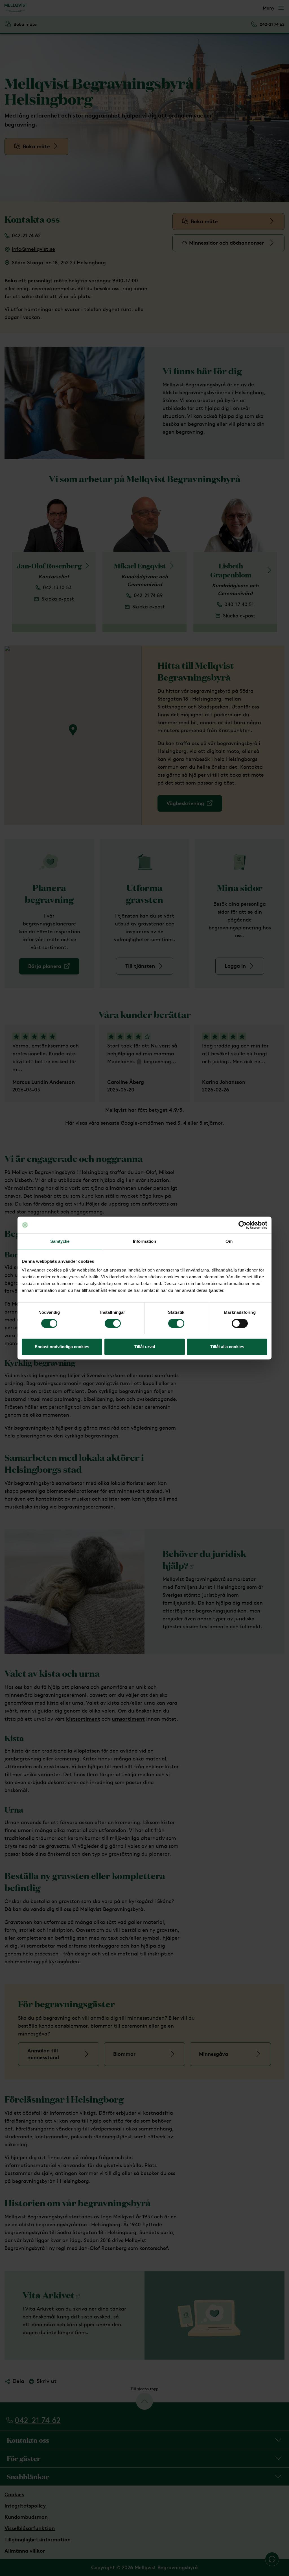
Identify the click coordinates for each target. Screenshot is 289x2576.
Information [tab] (144, 1241)
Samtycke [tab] (60, 1241)
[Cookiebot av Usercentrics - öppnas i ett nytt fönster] (243, 1225)
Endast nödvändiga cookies (62, 1347)
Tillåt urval (145, 1347)
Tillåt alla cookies (227, 1347)
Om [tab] (229, 1241)
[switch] (113, 1323)
